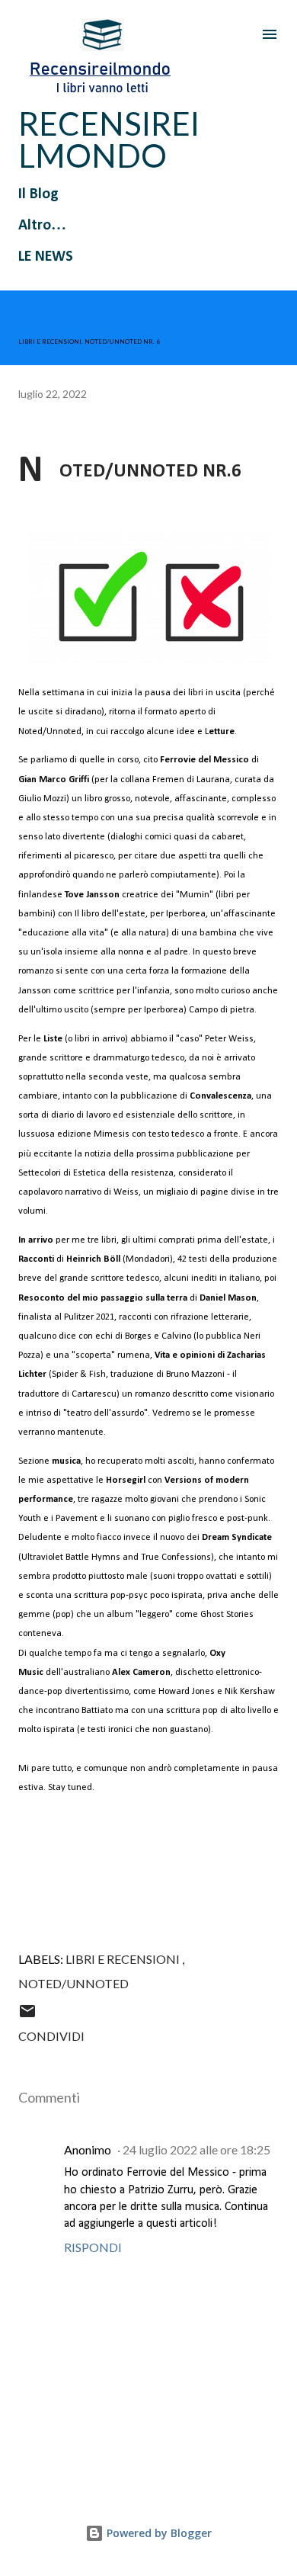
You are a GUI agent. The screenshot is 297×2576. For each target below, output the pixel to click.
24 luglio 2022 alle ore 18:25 (196, 2149)
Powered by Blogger (158, 2533)
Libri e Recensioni (124, 1959)
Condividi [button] (51, 2036)
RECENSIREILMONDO (109, 140)
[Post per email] (27, 2015)
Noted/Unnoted (73, 1983)
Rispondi (93, 2247)
